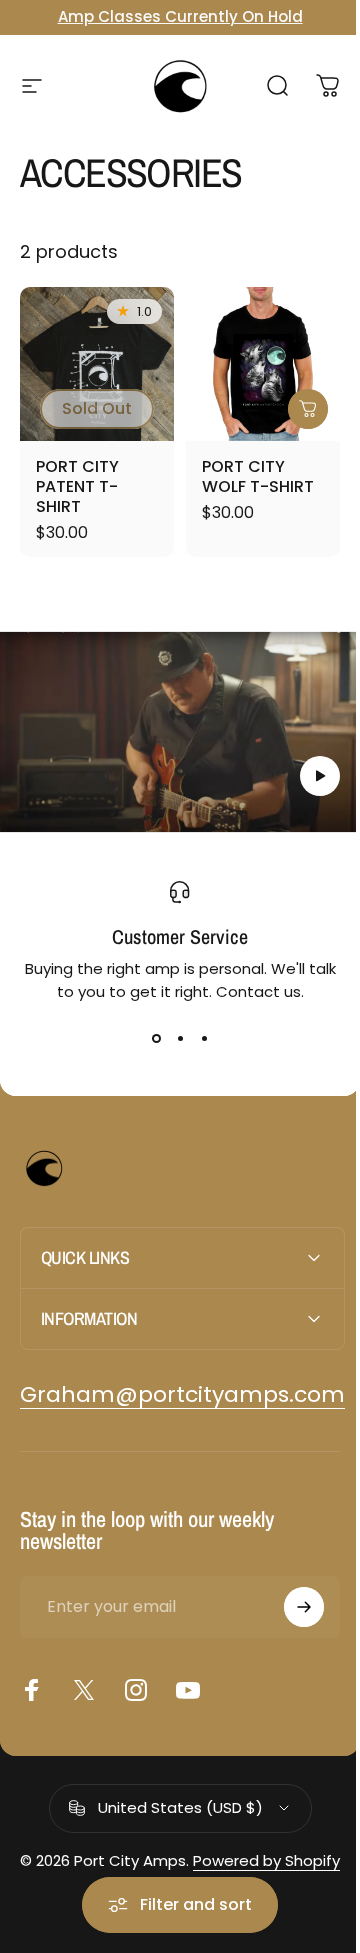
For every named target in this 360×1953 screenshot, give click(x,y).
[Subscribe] (289, 1591)
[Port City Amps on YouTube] (188, 1674)
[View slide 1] (156, 1039)
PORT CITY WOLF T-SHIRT (258, 476)
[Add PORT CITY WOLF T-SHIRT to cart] (308, 409)
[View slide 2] (180, 1039)
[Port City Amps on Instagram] (136, 1674)
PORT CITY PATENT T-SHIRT (77, 486)
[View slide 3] (204, 1039)
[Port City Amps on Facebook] (32, 1674)
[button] (320, 776)
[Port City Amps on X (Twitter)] (84, 1674)
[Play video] (180, 732)
